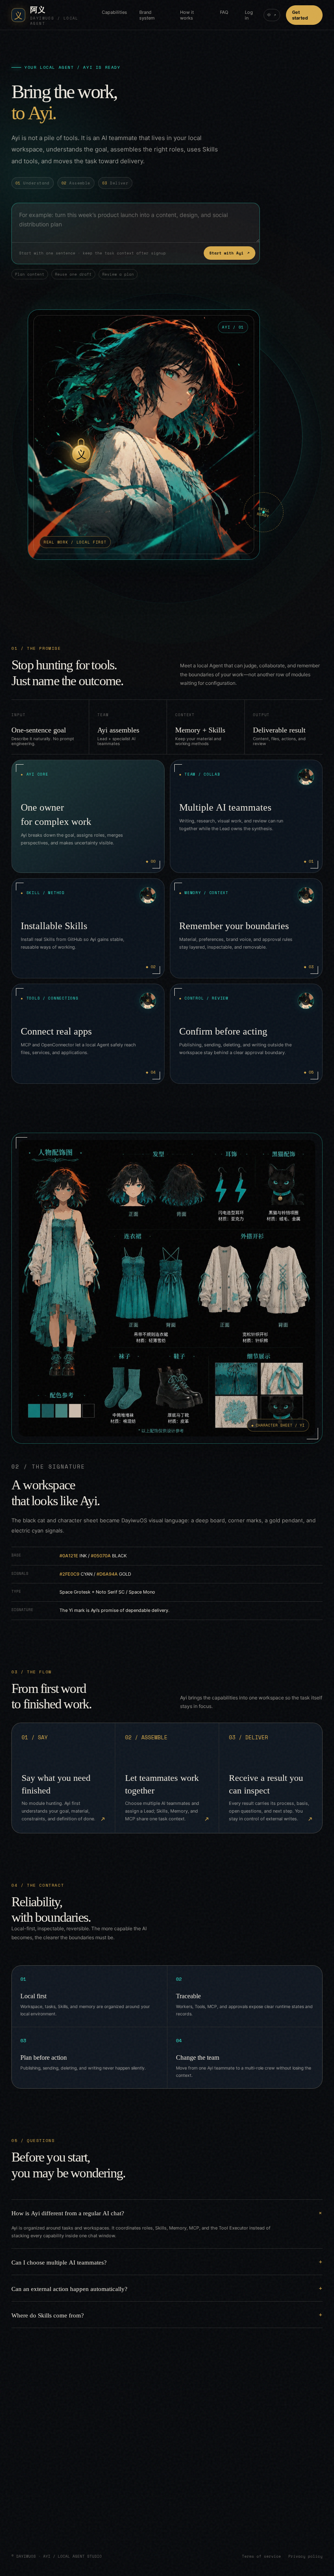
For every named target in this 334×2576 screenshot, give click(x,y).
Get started (300, 15)
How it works (187, 15)
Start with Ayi (230, 253)
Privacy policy (305, 2556)
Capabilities (114, 12)
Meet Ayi (54, 2516)
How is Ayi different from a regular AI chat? (68, 2213)
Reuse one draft (73, 274)
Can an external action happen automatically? (69, 2288)
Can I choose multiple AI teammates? (59, 2262)
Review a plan (118, 274)
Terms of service (261, 2556)
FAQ (224, 12)
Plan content (30, 274)
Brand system (147, 15)
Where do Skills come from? (48, 2315)
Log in (249, 15)
